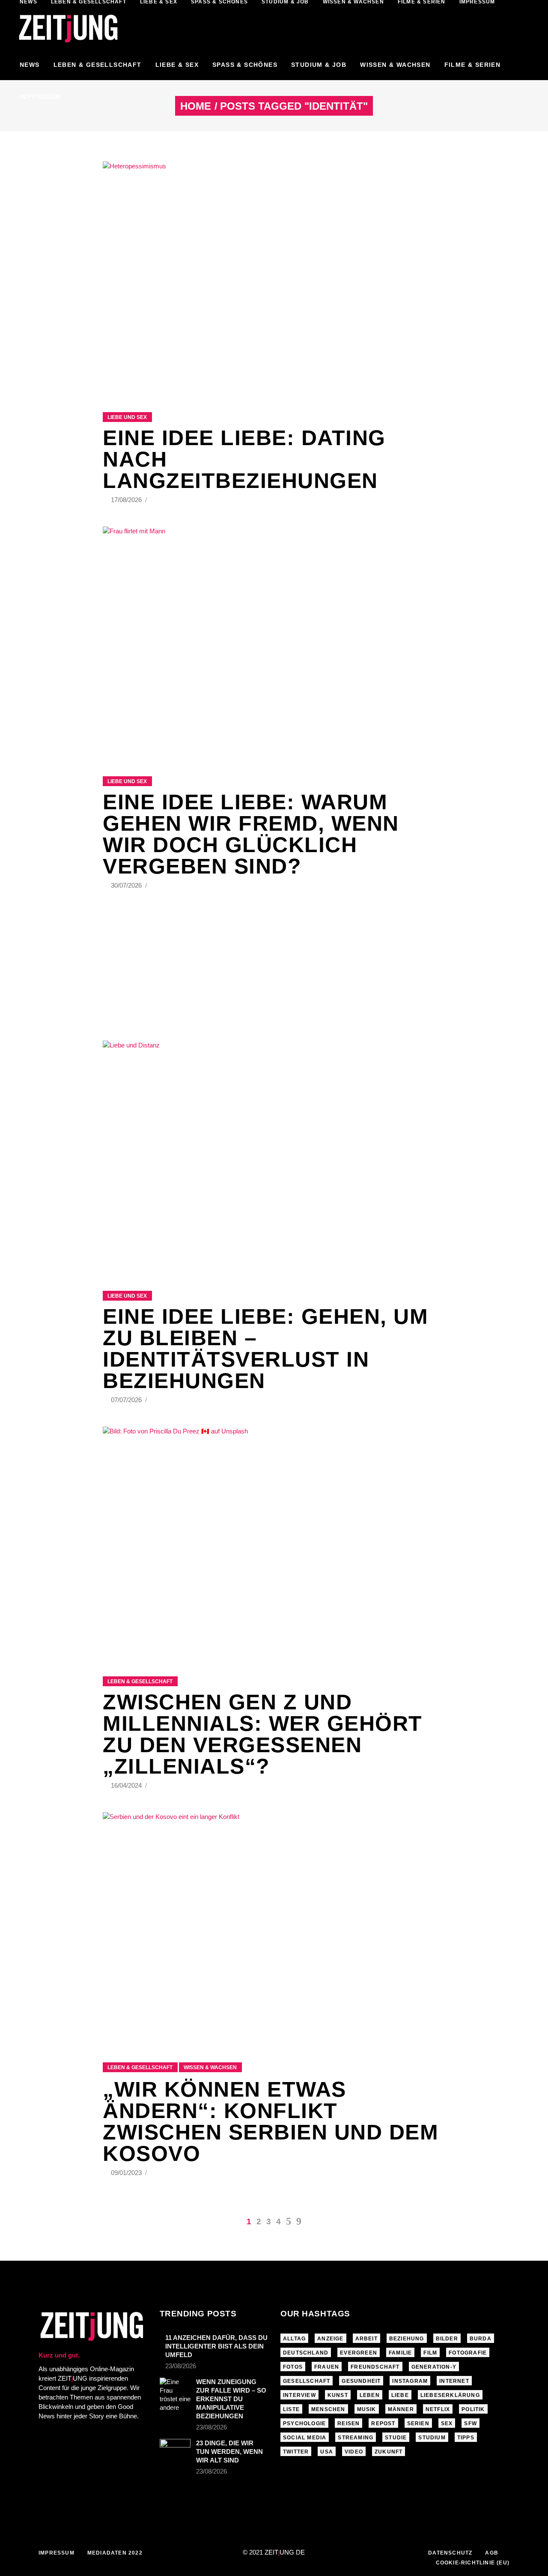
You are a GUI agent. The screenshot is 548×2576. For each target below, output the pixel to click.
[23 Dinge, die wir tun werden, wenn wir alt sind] (175, 2448)
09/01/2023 (127, 2173)
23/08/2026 (181, 2366)
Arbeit (366, 2339)
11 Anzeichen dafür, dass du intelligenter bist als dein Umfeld (216, 2346)
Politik (473, 2409)
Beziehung (407, 2339)
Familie (400, 2353)
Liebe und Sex (127, 417)
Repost (383, 2423)
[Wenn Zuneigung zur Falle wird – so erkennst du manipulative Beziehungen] (175, 2395)
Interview (299, 2395)
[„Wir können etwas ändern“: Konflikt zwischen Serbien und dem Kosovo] (274, 1926)
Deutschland (306, 2353)
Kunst (338, 2395)
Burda (481, 2339)
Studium (432, 2438)
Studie (396, 2438)
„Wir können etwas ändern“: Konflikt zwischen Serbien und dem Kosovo (271, 2121)
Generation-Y (434, 2367)
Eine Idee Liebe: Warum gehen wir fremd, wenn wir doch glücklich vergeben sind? (251, 834)
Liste (291, 2409)
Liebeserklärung (450, 2395)
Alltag (294, 2339)
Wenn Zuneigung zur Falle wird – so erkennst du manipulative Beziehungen (231, 2399)
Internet (454, 2381)
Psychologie (304, 2423)
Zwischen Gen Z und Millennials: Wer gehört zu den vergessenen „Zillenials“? (263, 1734)
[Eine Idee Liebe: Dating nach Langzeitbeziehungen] (274, 276)
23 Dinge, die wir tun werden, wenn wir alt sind (229, 2452)
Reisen (348, 2423)
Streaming (356, 2438)
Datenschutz (450, 2553)
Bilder (447, 2339)
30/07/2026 (127, 885)
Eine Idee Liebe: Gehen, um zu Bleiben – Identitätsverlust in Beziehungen (265, 1349)
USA (327, 2452)
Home (196, 106)
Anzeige (330, 2339)
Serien (418, 2423)
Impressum (57, 2553)
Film (430, 2353)
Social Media (305, 2438)
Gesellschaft (307, 2381)
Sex (447, 2423)
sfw (471, 2423)
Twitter (296, 2452)
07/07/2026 (127, 1400)
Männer (401, 2409)
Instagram (410, 2381)
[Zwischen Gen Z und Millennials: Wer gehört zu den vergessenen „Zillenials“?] (274, 1541)
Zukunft (389, 2452)
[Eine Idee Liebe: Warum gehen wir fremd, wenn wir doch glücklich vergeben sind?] (274, 641)
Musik (367, 2409)
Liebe (400, 2395)
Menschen (328, 2409)
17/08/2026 (127, 500)
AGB (492, 2553)
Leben (370, 2395)
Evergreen (359, 2353)
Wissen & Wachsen (210, 2067)
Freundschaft (375, 2367)
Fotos (293, 2367)
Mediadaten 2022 (115, 2553)
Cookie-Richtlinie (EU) (473, 2563)
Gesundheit (361, 2381)
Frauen (327, 2367)
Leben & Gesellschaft (140, 1681)
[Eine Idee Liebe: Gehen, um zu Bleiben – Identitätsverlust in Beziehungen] (274, 1155)
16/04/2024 (127, 1785)
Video (354, 2452)
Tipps (466, 2438)
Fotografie (468, 2353)
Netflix (438, 2409)
